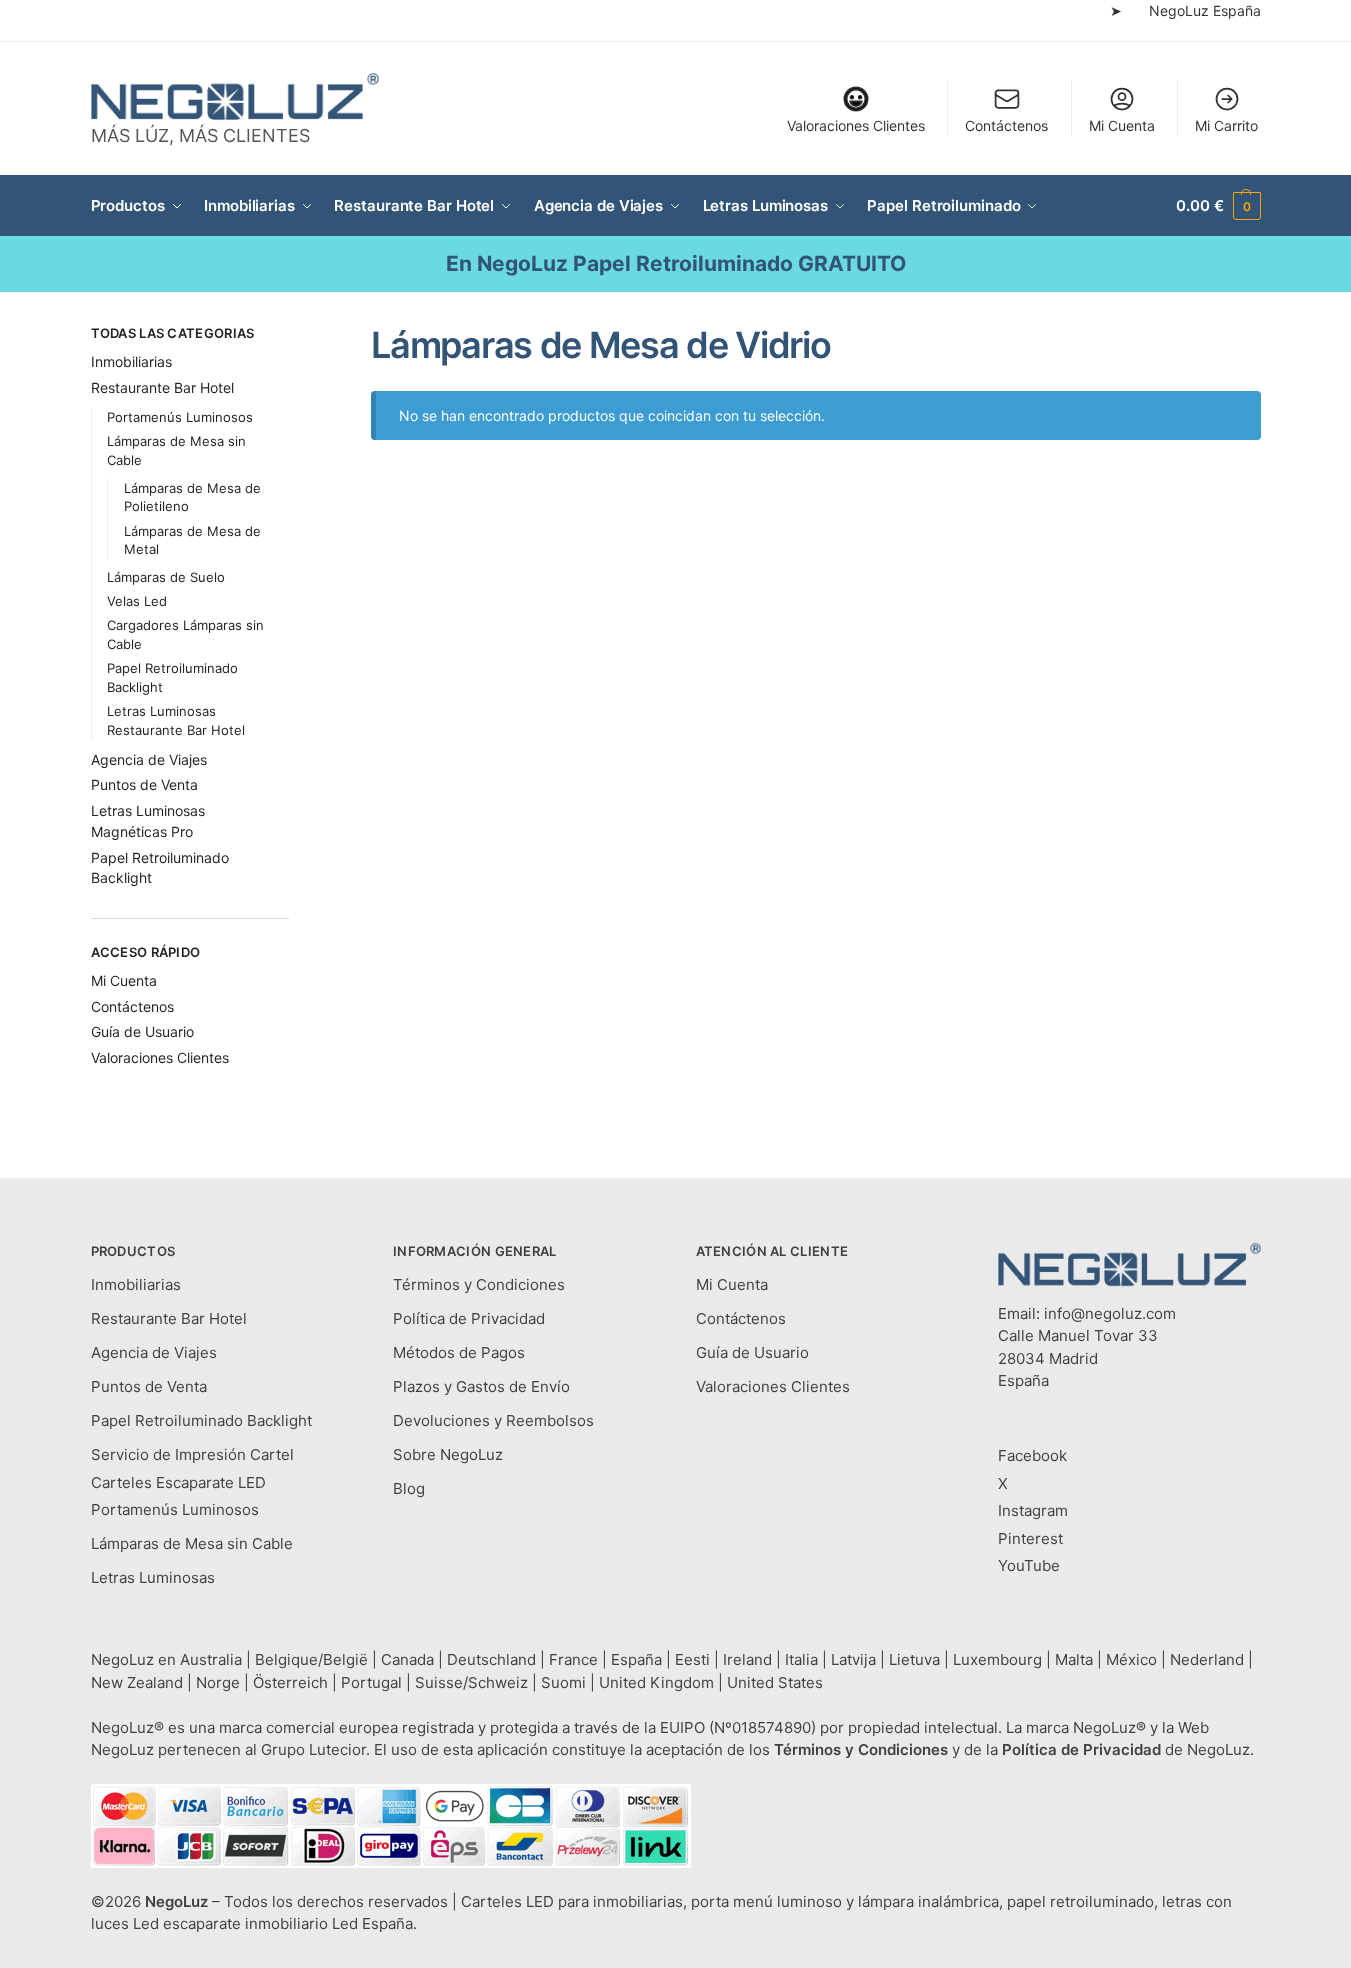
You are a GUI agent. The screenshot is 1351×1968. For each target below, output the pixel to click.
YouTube (1029, 1565)
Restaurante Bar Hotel (162, 387)
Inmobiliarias (131, 361)
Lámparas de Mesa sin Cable (192, 1543)
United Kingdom (656, 1682)
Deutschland (491, 1659)
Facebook (1032, 1455)
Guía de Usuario (142, 1031)
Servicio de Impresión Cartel (192, 1454)
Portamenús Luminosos (180, 417)
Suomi (563, 1682)
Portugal (371, 1682)
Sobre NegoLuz (448, 1454)
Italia (801, 1659)
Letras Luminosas (153, 1577)
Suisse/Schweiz (471, 1682)
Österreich (290, 1682)
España (636, 1659)
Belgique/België (311, 1659)
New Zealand (137, 1682)
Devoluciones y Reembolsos (493, 1420)
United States (775, 1682)
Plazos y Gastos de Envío (481, 1386)
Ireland (747, 1659)
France (573, 1659)
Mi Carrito (1226, 125)
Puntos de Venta (144, 784)
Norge (218, 1682)
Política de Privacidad (469, 1318)
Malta (1074, 1659)
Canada (407, 1659)
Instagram (1033, 1510)
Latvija (853, 1659)
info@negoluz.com (1110, 1313)
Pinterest (1030, 1538)
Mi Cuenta (1122, 125)
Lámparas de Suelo (166, 577)
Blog (409, 1488)
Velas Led (137, 601)
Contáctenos (1006, 125)
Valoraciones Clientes (856, 125)
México (1131, 1659)
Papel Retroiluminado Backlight (201, 1420)
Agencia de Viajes (149, 759)
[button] (1218, 206)
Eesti (692, 1659)
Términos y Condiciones (479, 1284)
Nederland (1207, 1659)
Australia (211, 1659)
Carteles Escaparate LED (178, 1482)
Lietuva (914, 1659)
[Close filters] (295, 336)
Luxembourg (997, 1659)
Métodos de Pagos (459, 1352)
